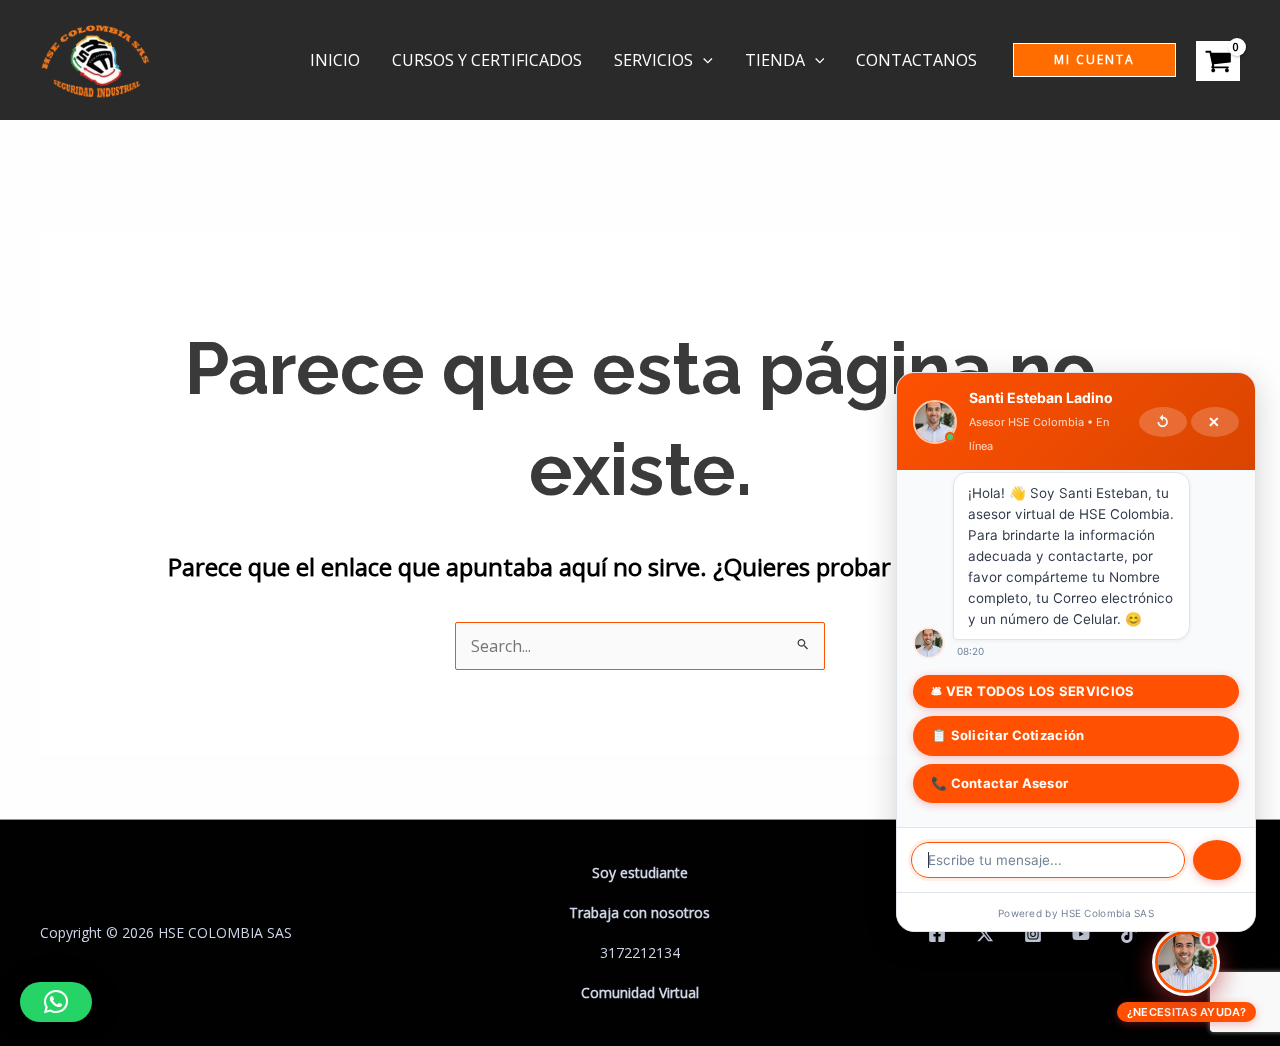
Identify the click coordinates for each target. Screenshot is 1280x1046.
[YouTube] (1081, 934)
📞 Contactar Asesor (999, 783)
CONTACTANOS (916, 60)
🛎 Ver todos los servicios (1033, 691)
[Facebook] (937, 934)
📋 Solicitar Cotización (1008, 735)
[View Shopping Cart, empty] (1218, 60)
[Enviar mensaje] (1217, 860)
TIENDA (775, 60)
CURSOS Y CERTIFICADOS (487, 60)
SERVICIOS (653, 60)
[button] (703, 60)
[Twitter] (985, 934)
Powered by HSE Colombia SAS (1076, 913)
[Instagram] (1033, 934)
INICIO (335, 60)
